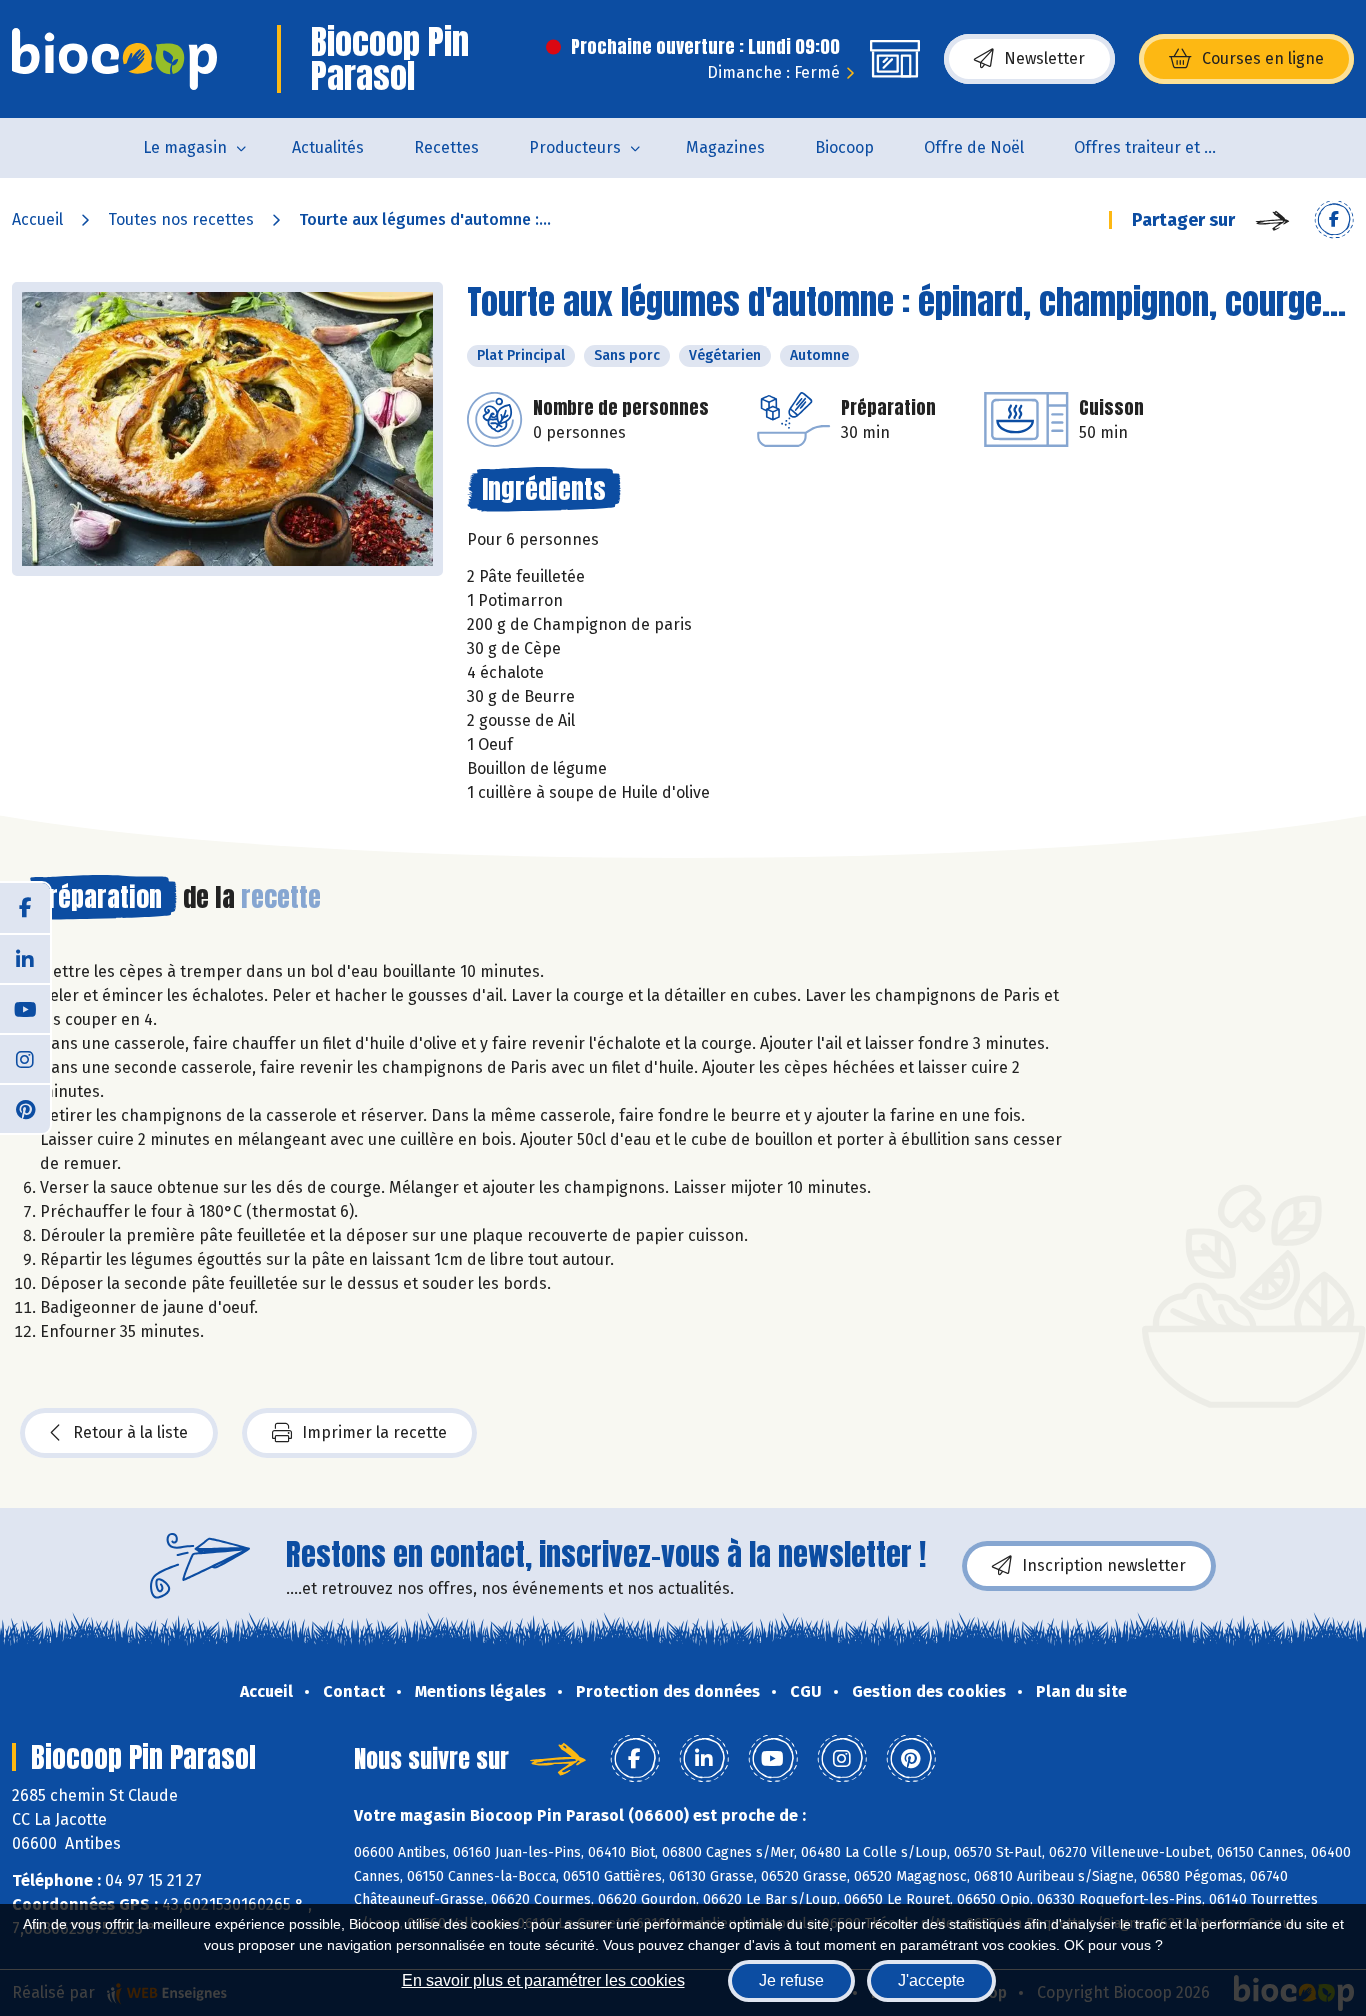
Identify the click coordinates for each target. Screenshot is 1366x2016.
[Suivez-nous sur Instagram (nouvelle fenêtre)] (25, 1058)
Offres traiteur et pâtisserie (1161, 147)
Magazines (725, 147)
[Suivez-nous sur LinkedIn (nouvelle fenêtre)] (25, 958)
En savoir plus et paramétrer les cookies (543, 1980)
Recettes (446, 147)
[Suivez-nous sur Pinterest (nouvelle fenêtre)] (25, 1108)
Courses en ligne (1263, 58)
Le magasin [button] (185, 147)
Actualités (328, 147)
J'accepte (931, 1980)
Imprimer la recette (374, 1432)
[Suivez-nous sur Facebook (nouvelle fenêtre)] (25, 908)
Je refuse (791, 1980)
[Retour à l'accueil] (114, 59)
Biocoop (844, 147)
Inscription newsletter (1104, 1565)
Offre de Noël (974, 147)
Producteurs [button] (575, 147)
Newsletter (1044, 58)
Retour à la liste (130, 1432)
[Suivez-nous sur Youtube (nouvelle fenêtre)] (25, 1008)
